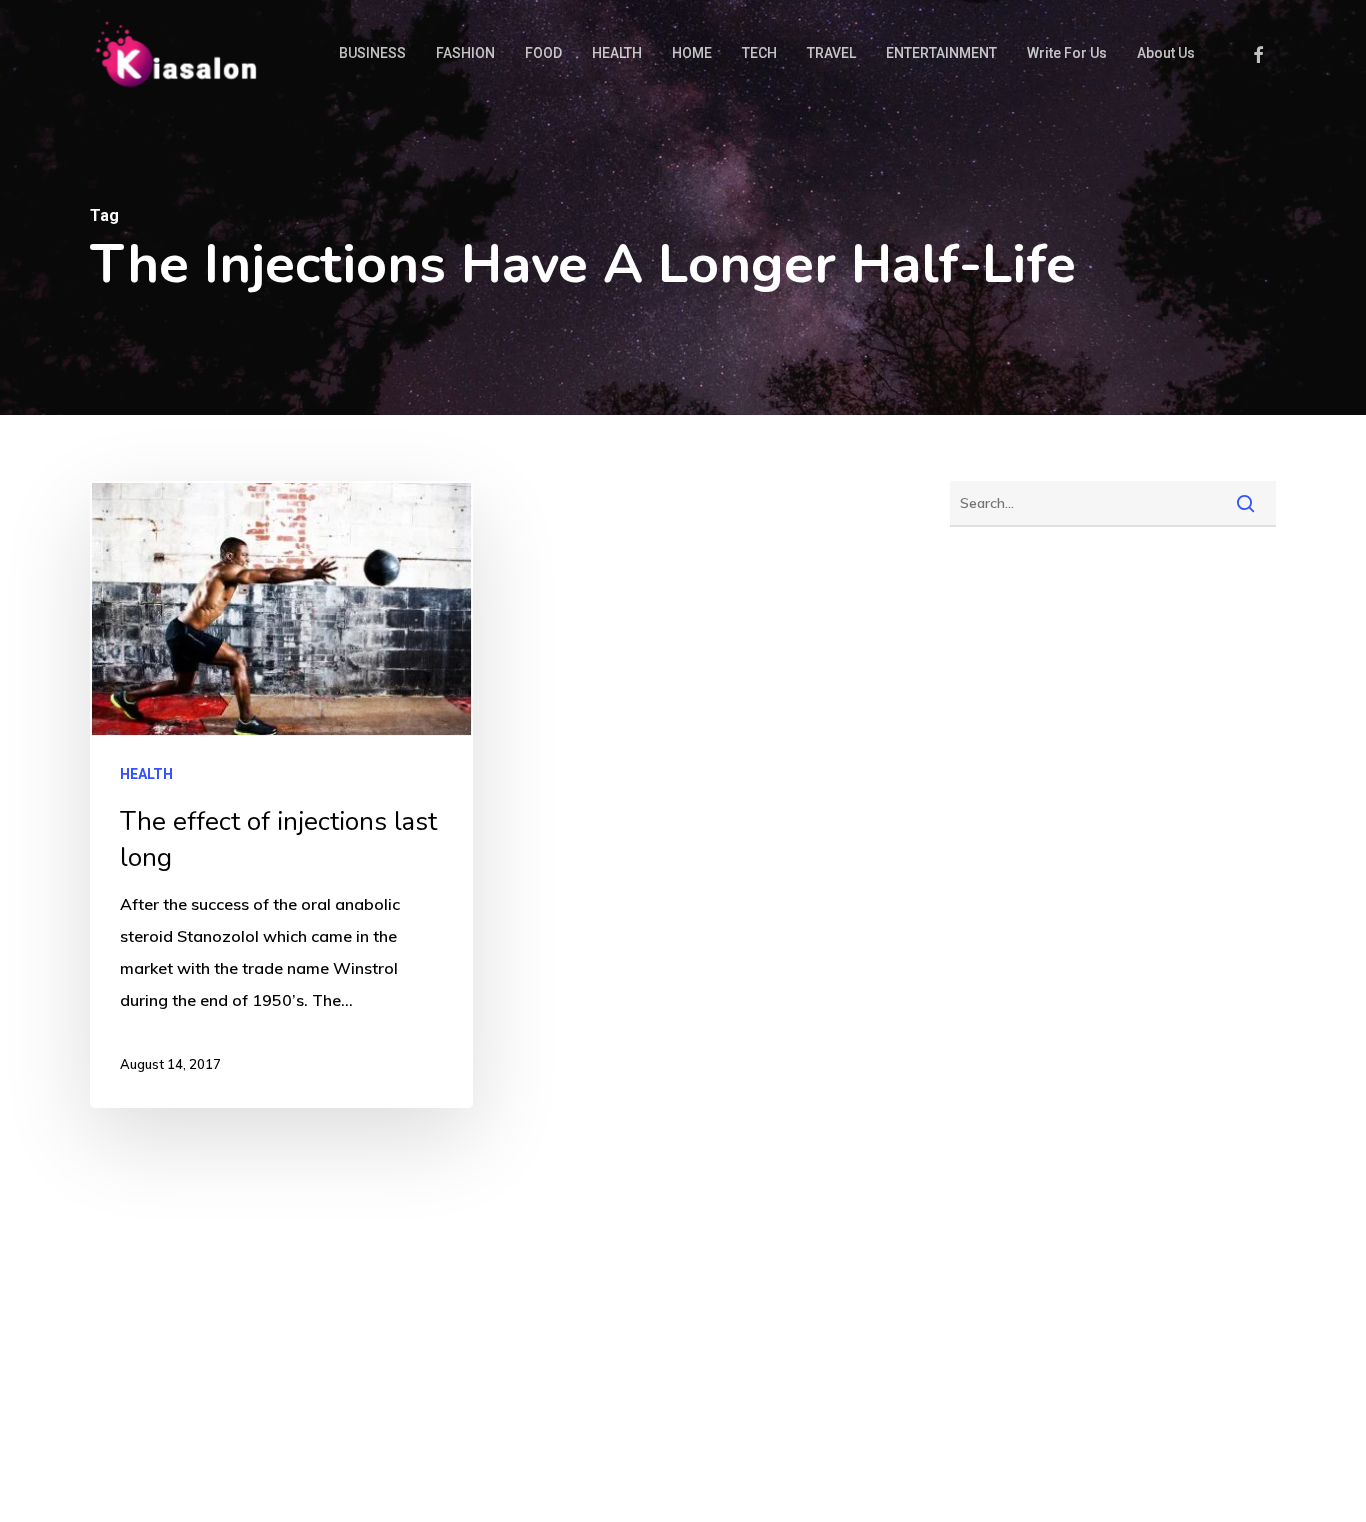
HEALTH (146, 774)
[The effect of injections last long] (281, 794)
